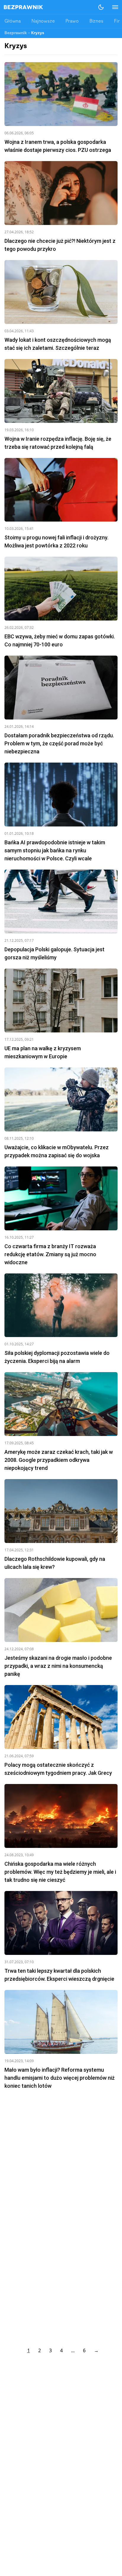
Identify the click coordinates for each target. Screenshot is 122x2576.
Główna (13, 21)
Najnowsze (43, 21)
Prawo (72, 21)
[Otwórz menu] (112, 7)
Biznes (96, 21)
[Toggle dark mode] (101, 7)
